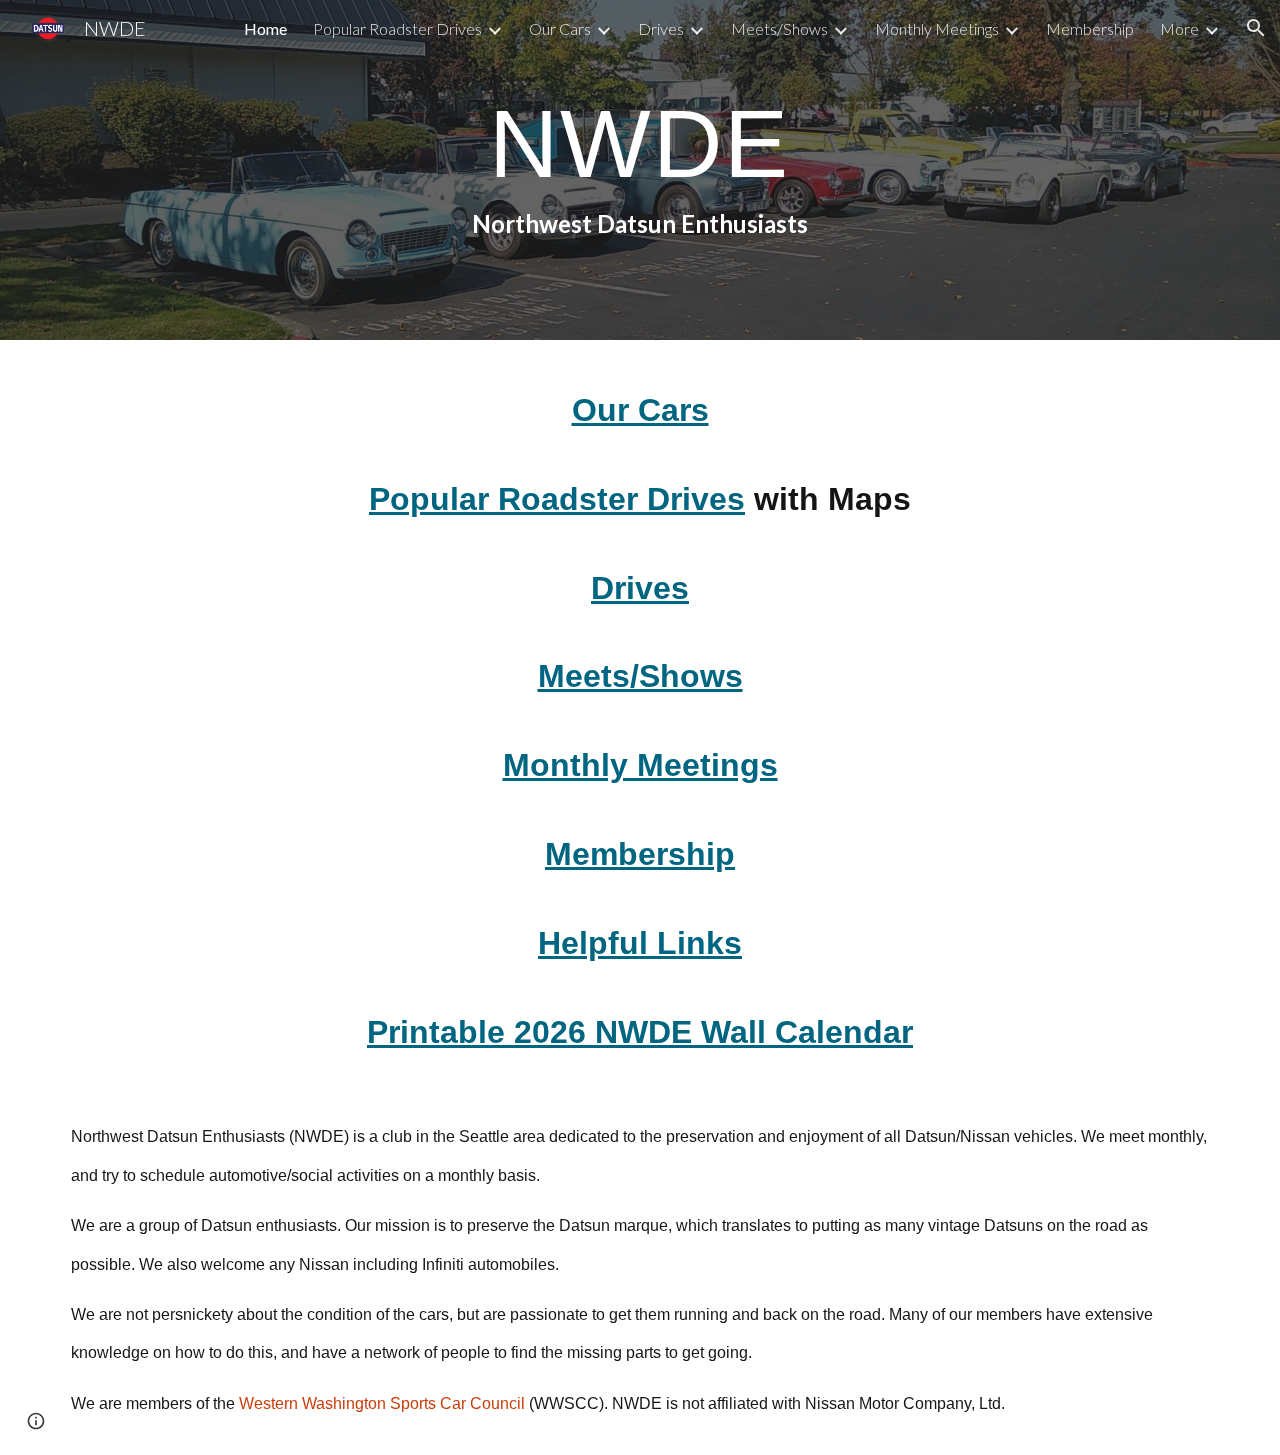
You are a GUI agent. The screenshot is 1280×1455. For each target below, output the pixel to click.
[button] (1256, 28)
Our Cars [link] (560, 28)
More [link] (1179, 28)
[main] (640, 170)
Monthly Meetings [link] (937, 28)
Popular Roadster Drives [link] (397, 28)
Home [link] (265, 28)
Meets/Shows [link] (779, 28)
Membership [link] (1090, 28)
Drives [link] (661, 28)
